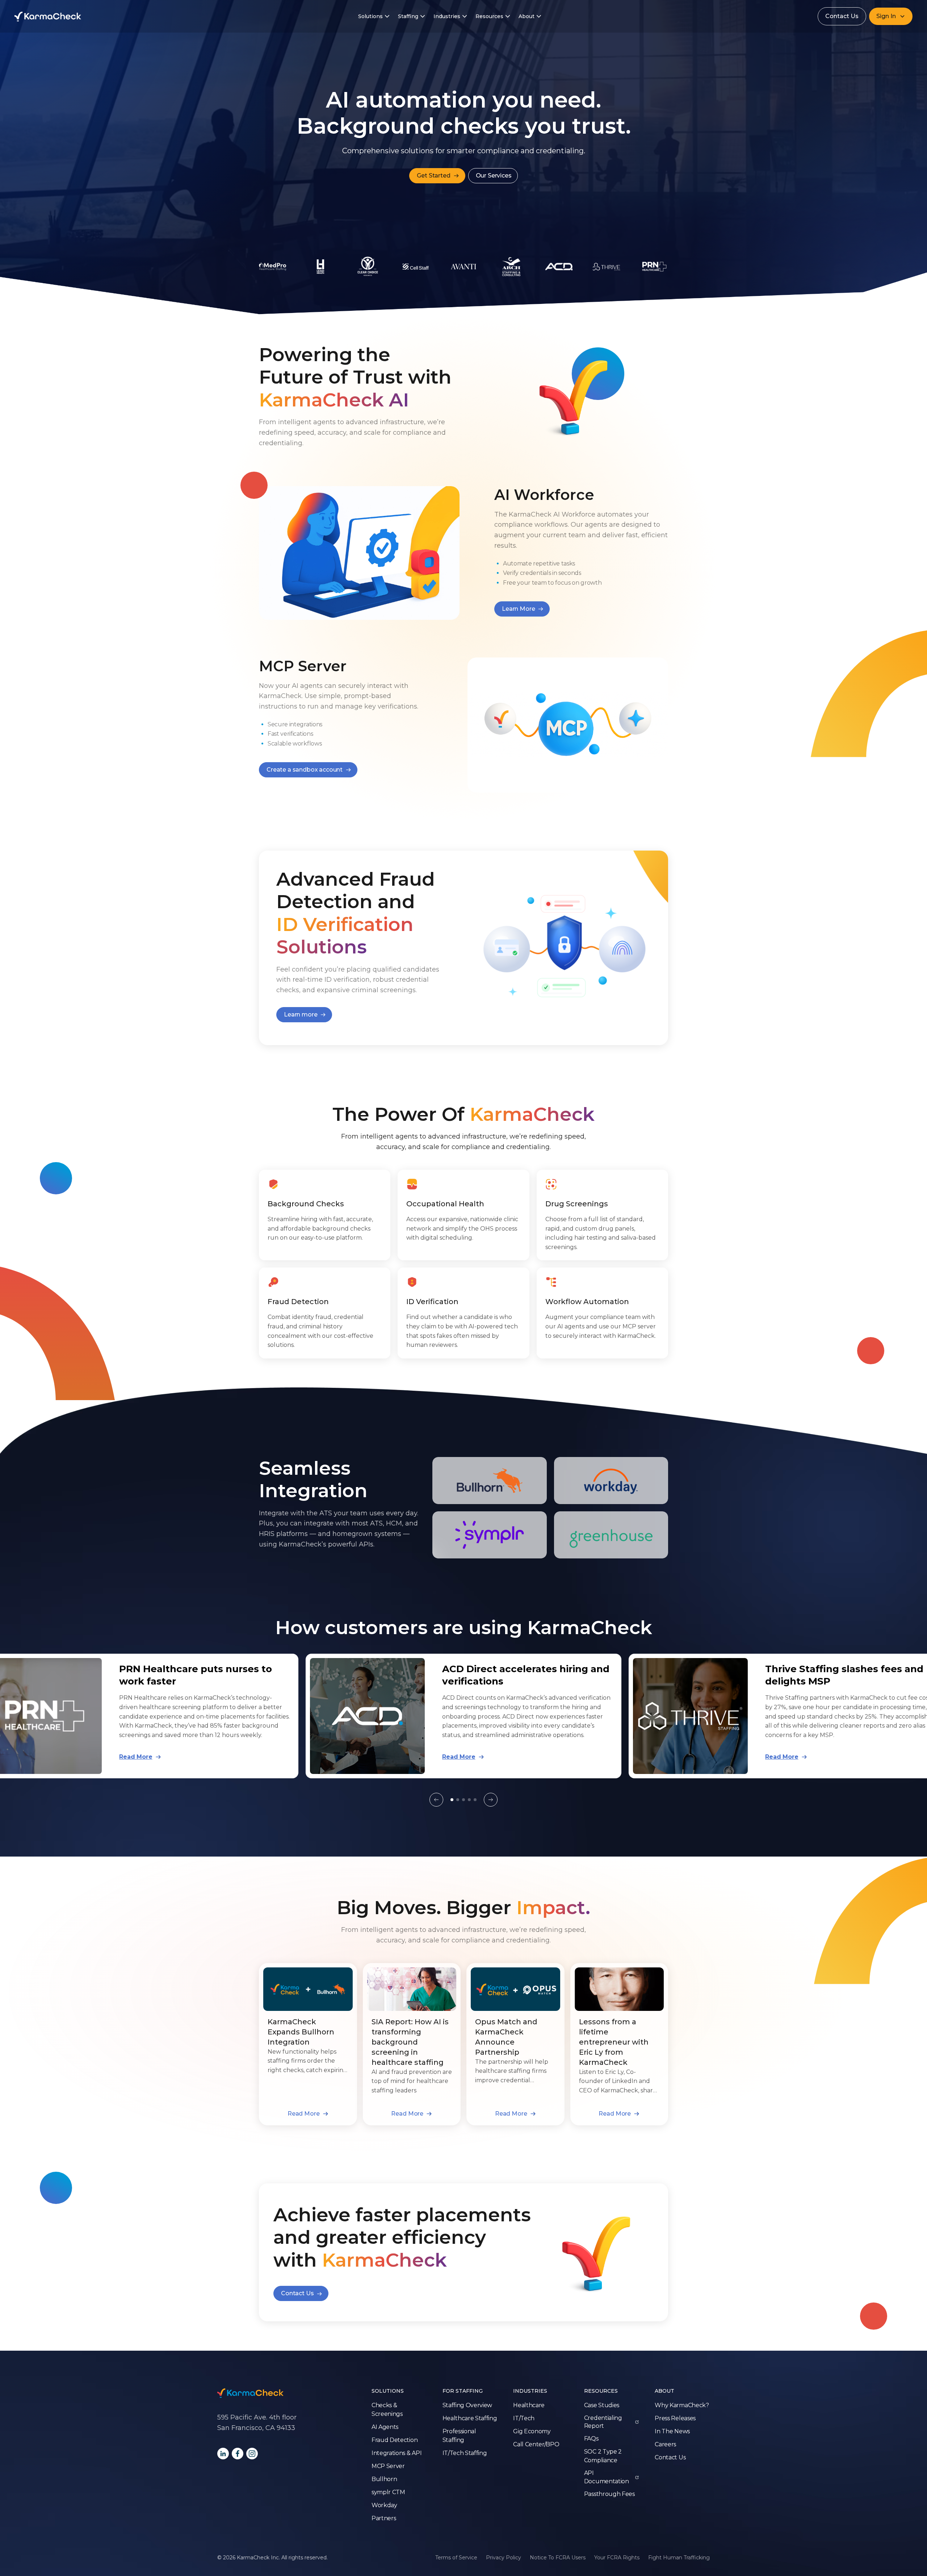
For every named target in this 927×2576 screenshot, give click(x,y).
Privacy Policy (504, 2558)
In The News (672, 2431)
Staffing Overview (467, 2405)
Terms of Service (456, 2558)
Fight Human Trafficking (679, 2558)
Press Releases (675, 2418)
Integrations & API (397, 2453)
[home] (48, 16)
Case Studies (602, 2405)
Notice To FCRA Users (558, 2558)
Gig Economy (532, 2431)
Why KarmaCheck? (682, 2405)
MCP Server (388, 2466)
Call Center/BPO (536, 2444)
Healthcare (529, 2405)
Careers (665, 2444)
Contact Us (842, 16)
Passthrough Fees (609, 2494)
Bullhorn (384, 2479)
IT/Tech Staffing (465, 2453)
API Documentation (607, 2477)
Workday (384, 2505)
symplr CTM (388, 2492)
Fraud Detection (395, 2440)
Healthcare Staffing (470, 2418)
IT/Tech (524, 2418)
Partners (384, 2518)
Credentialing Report (603, 2422)
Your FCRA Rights (617, 2558)
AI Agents (385, 2427)
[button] (891, 16)
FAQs (591, 2439)
